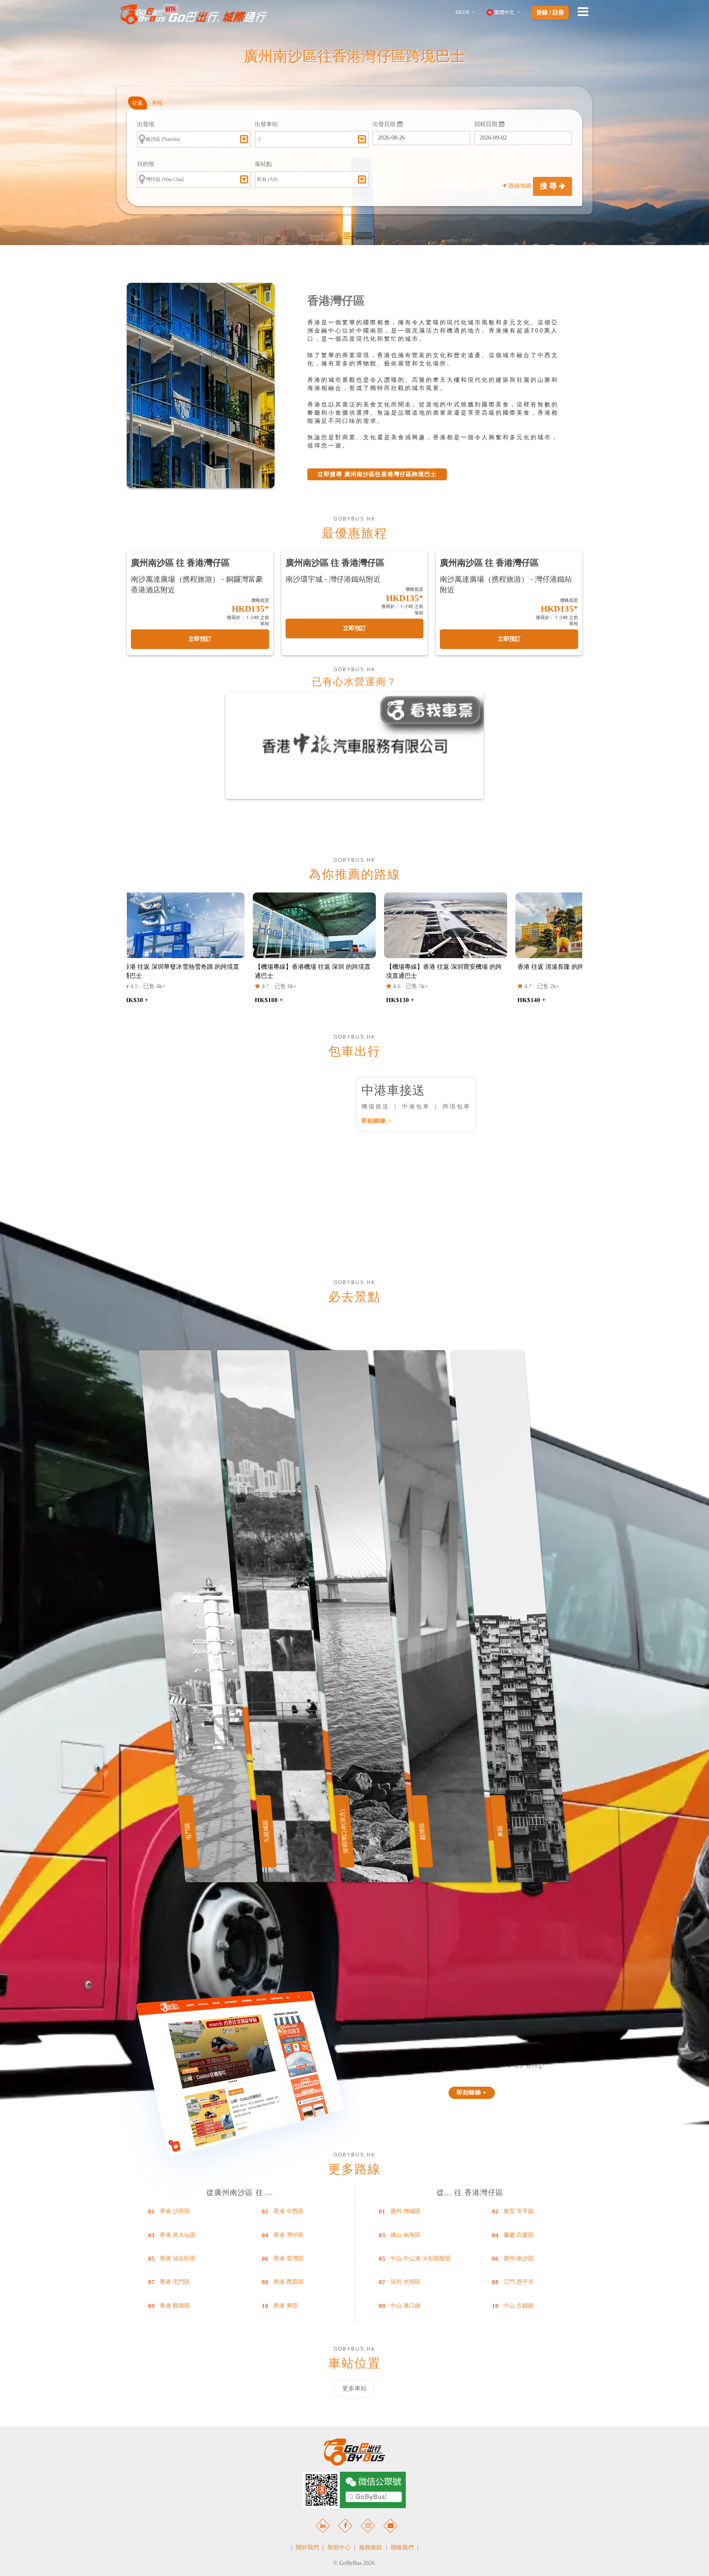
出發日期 (385, 124)
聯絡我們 (402, 2547)
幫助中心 (339, 2547)
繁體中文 (504, 12)
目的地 (146, 164)
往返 (137, 103)
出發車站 (266, 124)
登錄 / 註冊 (550, 13)
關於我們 (307, 2547)
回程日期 (487, 124)
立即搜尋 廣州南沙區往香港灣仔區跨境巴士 (377, 474)
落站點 (263, 164)
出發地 (146, 124)
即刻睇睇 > (377, 1121)
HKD (462, 12)
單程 (157, 103)
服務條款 (371, 2547)
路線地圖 (520, 186)
